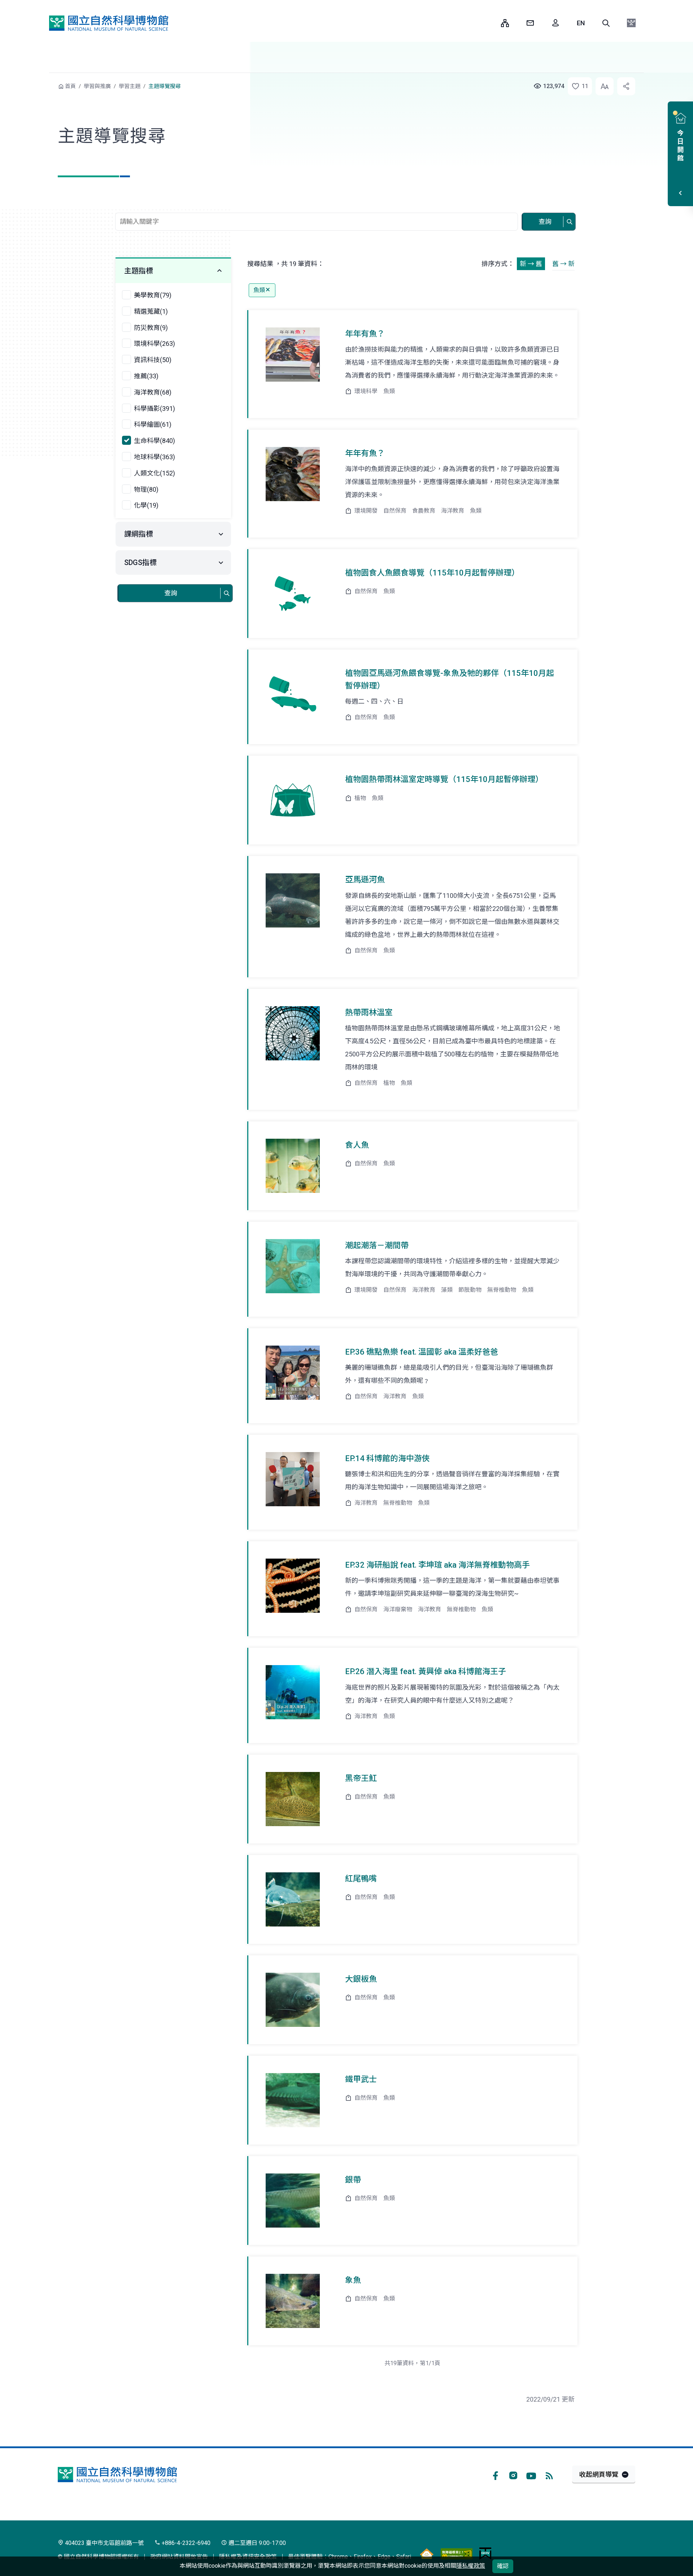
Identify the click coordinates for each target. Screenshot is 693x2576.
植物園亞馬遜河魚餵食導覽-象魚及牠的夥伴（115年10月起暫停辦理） (450, 679)
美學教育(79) (153, 295)
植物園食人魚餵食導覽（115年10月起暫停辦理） (432, 573)
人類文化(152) (154, 473)
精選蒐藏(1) (151, 311)
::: (490, 23)
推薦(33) (146, 376)
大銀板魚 (361, 1979)
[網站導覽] (505, 23)
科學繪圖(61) (153, 424)
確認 (503, 2566)
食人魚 (357, 1145)
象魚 (353, 2280)
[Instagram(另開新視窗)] (513, 2475)
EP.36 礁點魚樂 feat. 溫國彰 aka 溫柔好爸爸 (422, 1352)
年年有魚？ (365, 334)
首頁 (70, 86)
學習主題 (130, 86)
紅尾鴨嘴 (361, 1879)
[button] (606, 23)
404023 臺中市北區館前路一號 (104, 2543)
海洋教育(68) (153, 392)
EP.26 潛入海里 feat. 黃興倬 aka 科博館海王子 (426, 1671)
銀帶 (353, 2180)
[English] (581, 23)
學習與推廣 (97, 86)
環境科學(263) (154, 344)
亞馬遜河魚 (365, 880)
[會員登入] (555, 23)
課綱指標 (139, 534)
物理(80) (146, 489)
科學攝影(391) (154, 409)
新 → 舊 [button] (531, 264)
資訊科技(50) (153, 360)
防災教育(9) (151, 328)
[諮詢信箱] (530, 23)
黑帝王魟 (361, 1778)
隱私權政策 (471, 2566)
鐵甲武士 (361, 2079)
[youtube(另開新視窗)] (531, 2475)
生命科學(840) (154, 441)
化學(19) (146, 505)
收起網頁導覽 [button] (599, 2474)
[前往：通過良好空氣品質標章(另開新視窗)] (427, 2553)
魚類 (259, 290)
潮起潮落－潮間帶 (377, 1245)
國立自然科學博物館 (109, 23)
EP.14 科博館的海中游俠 (387, 1458)
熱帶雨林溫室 (369, 1013)
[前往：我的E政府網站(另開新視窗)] (485, 2553)
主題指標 (139, 271)
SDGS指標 (140, 562)
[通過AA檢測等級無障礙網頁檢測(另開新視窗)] (457, 2553)
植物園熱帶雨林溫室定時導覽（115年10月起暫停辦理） (444, 779)
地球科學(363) (154, 457)
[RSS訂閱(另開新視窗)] (549, 2475)
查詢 (545, 221)
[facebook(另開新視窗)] (495, 2475)
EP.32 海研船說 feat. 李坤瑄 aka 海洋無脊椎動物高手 (437, 1565)
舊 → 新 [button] (563, 264)
